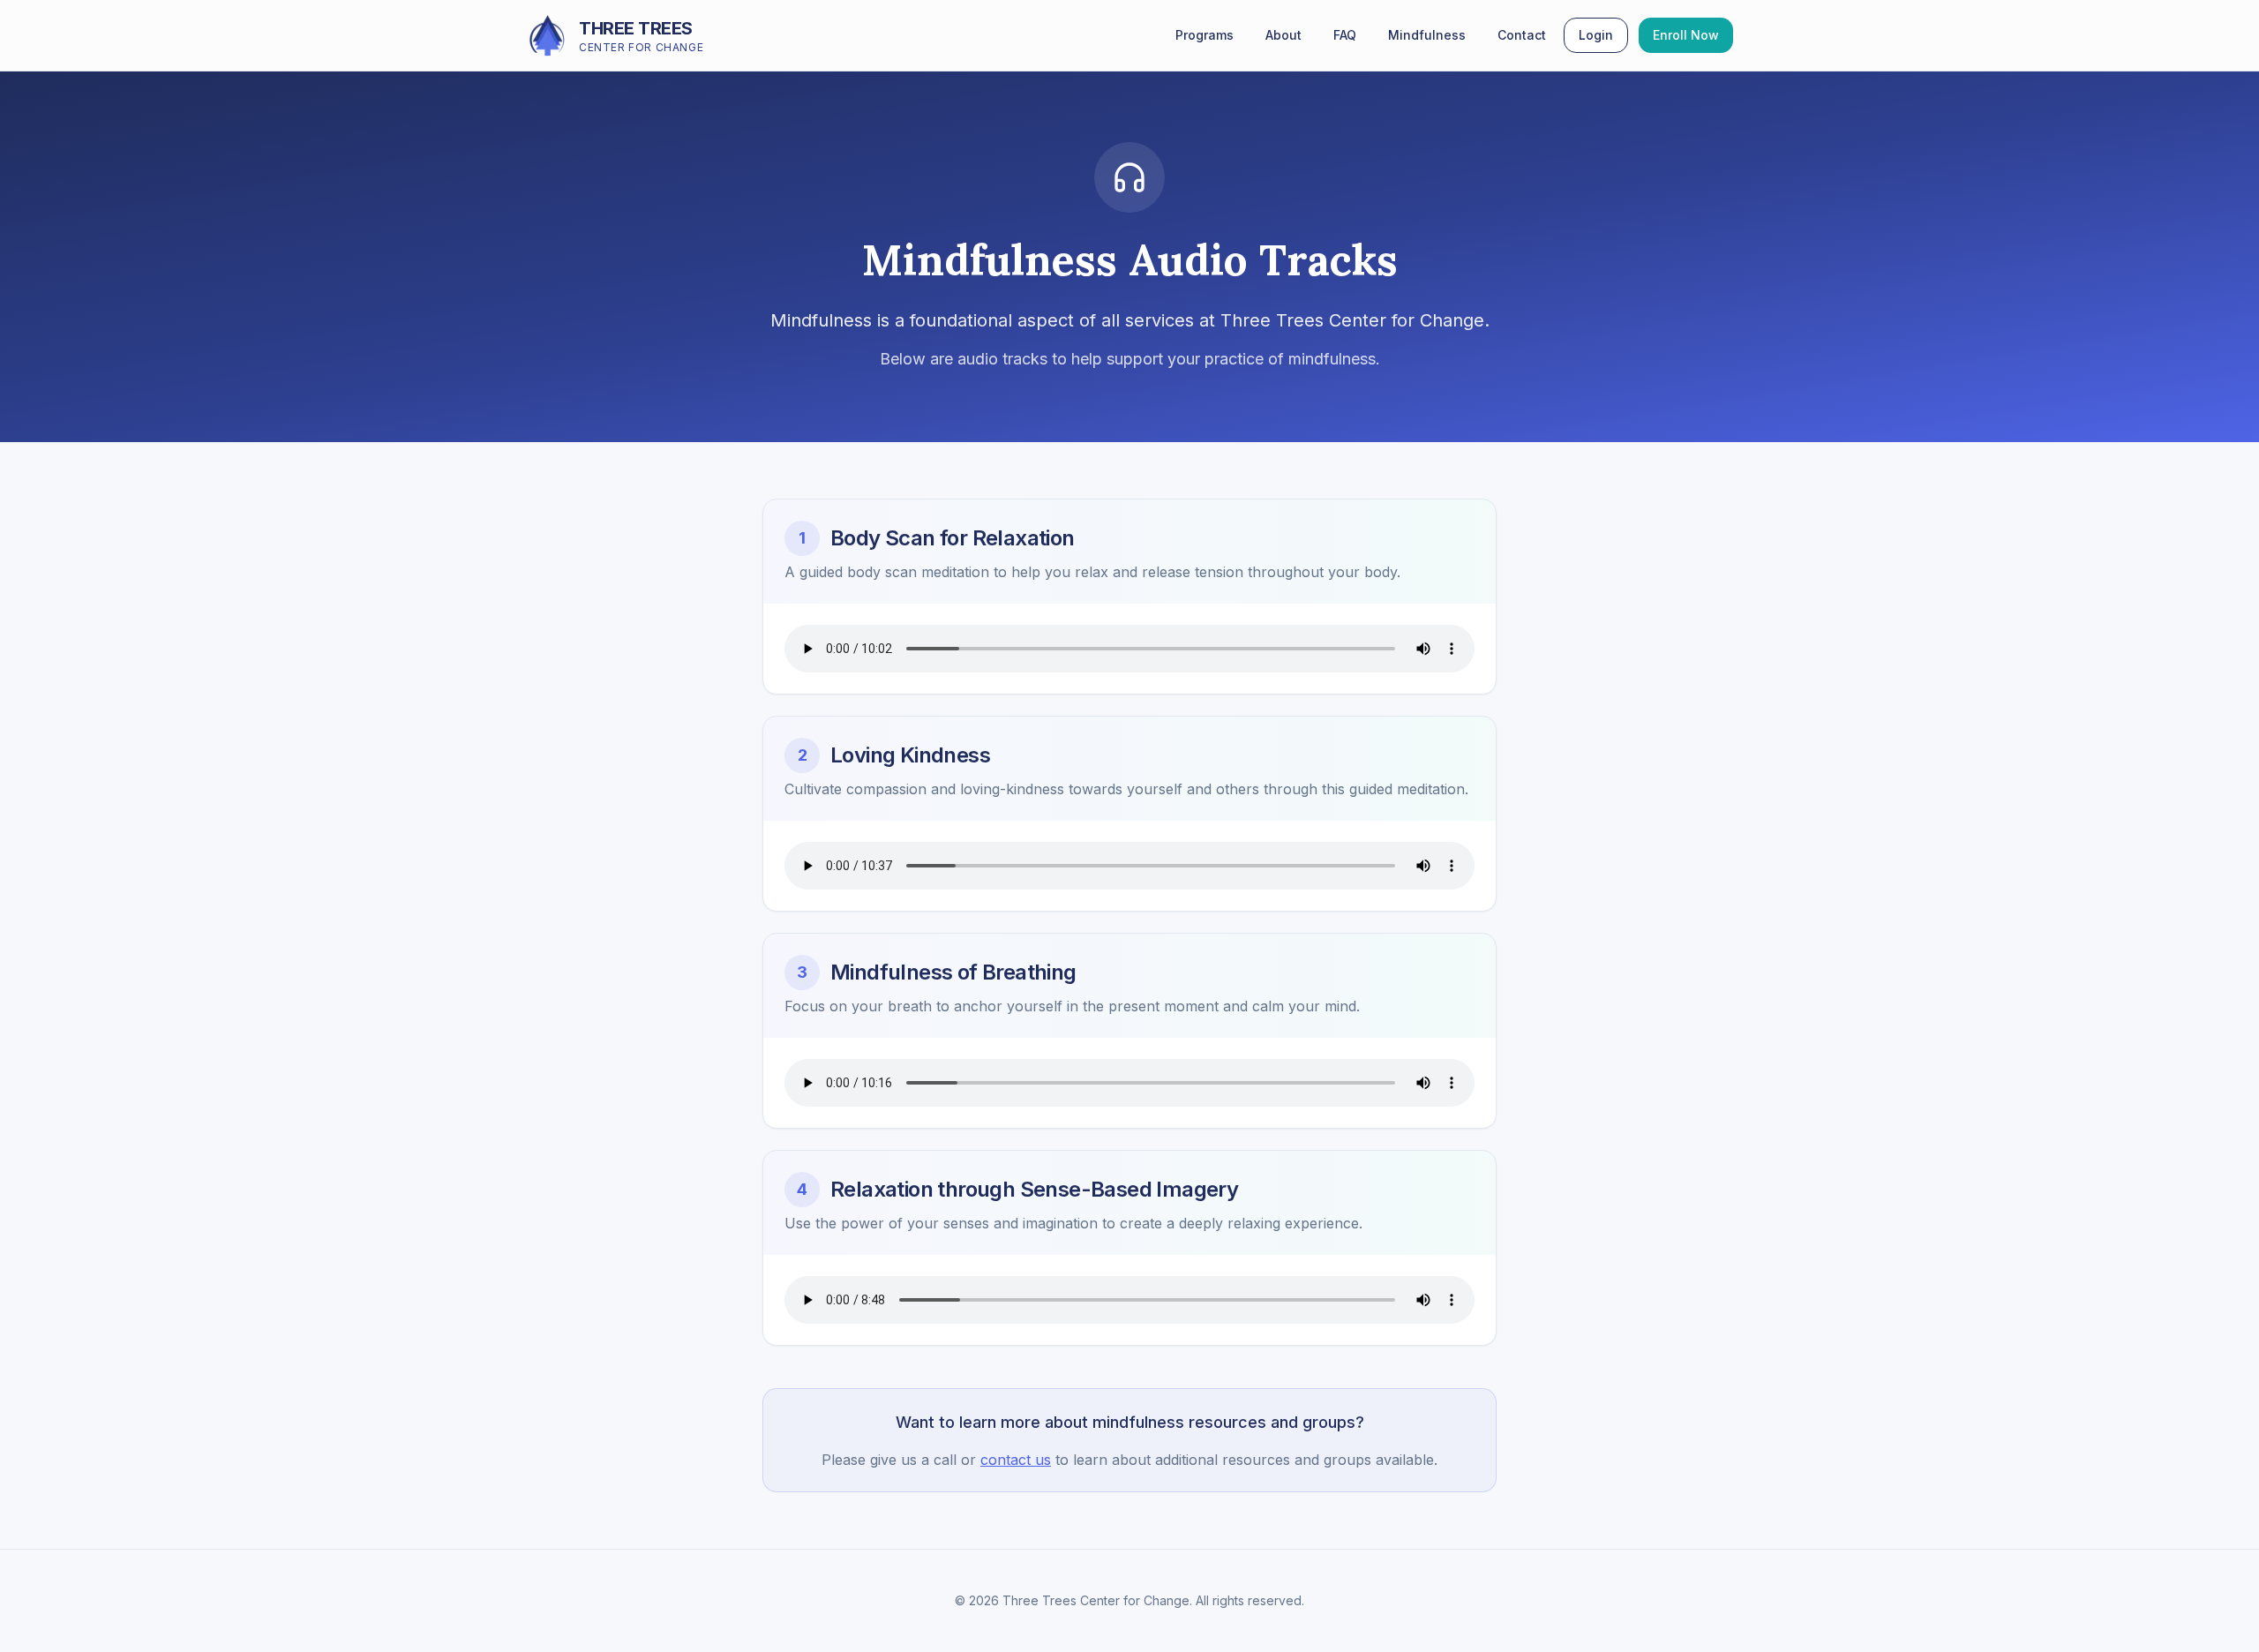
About (1283, 35)
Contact (1522, 35)
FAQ (1345, 35)
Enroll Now (1686, 35)
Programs (1205, 35)
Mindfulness (1427, 35)
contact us (1016, 1460)
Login (1596, 35)
